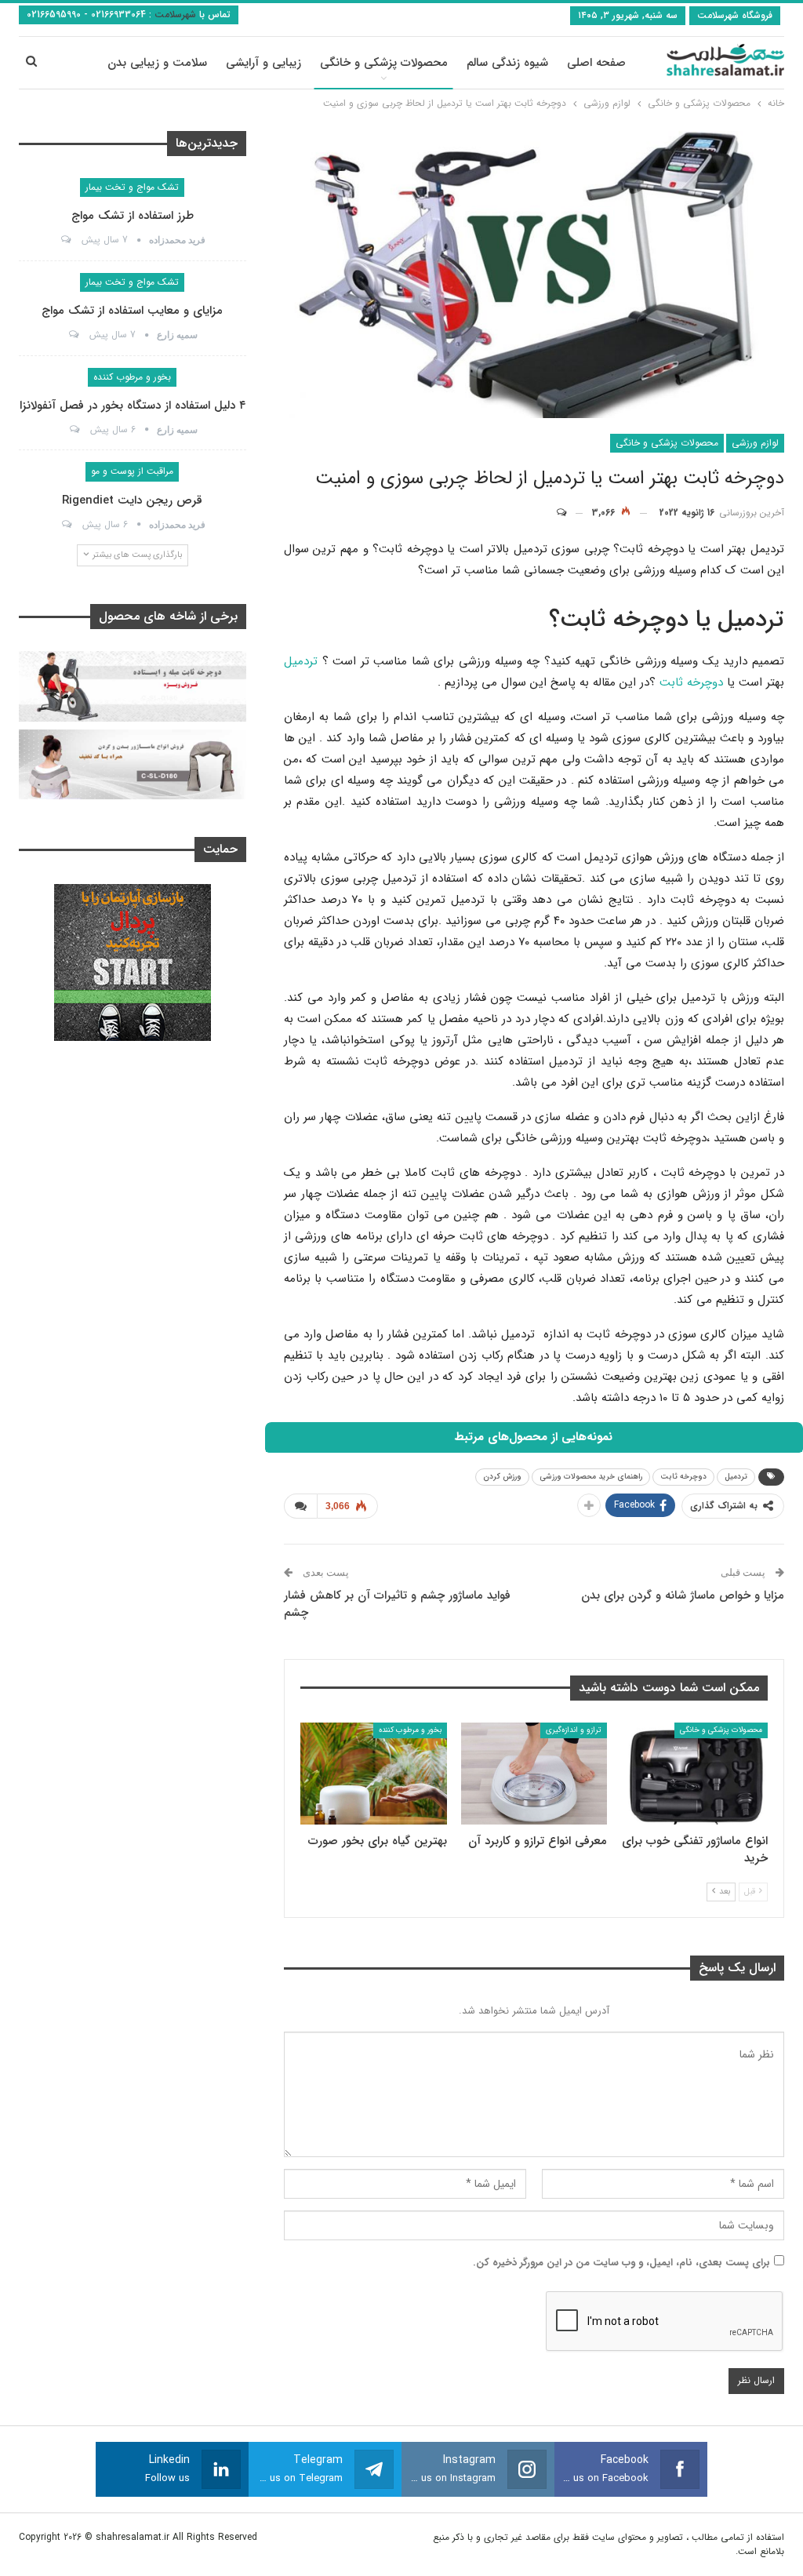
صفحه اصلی (596, 63)
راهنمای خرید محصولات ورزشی (591, 1477)
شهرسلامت (174, 15)
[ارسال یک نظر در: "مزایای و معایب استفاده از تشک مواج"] (73, 335)
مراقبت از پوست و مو (132, 471)
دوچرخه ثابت (691, 682)
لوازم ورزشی (755, 443)
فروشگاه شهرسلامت (735, 15)
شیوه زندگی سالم (507, 63)
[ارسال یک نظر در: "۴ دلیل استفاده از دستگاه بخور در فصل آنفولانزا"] (73, 430)
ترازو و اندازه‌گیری (574, 1730)
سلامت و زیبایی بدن (157, 63)
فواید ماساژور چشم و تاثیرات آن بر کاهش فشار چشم (397, 1604)
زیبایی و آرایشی (263, 63)
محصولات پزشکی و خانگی (384, 63)
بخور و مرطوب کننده (410, 1730)
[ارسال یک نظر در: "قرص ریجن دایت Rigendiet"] (65, 525)
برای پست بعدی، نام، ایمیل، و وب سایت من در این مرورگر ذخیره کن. (621, 2263)
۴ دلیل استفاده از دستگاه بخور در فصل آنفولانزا (133, 406)
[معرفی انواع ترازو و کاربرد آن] (534, 1774)
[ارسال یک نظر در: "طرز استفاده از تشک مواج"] (65, 240)
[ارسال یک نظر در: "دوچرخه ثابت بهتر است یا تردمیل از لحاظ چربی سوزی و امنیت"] (569, 513)
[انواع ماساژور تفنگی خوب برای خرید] (694, 1774)
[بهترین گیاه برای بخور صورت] (374, 1774)
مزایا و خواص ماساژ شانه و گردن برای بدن (683, 1595)
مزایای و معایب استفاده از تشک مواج (132, 311)
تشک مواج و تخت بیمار (132, 187)
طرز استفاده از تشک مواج (133, 216)
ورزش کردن (502, 1477)
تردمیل (301, 661)
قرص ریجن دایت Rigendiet (132, 500)
